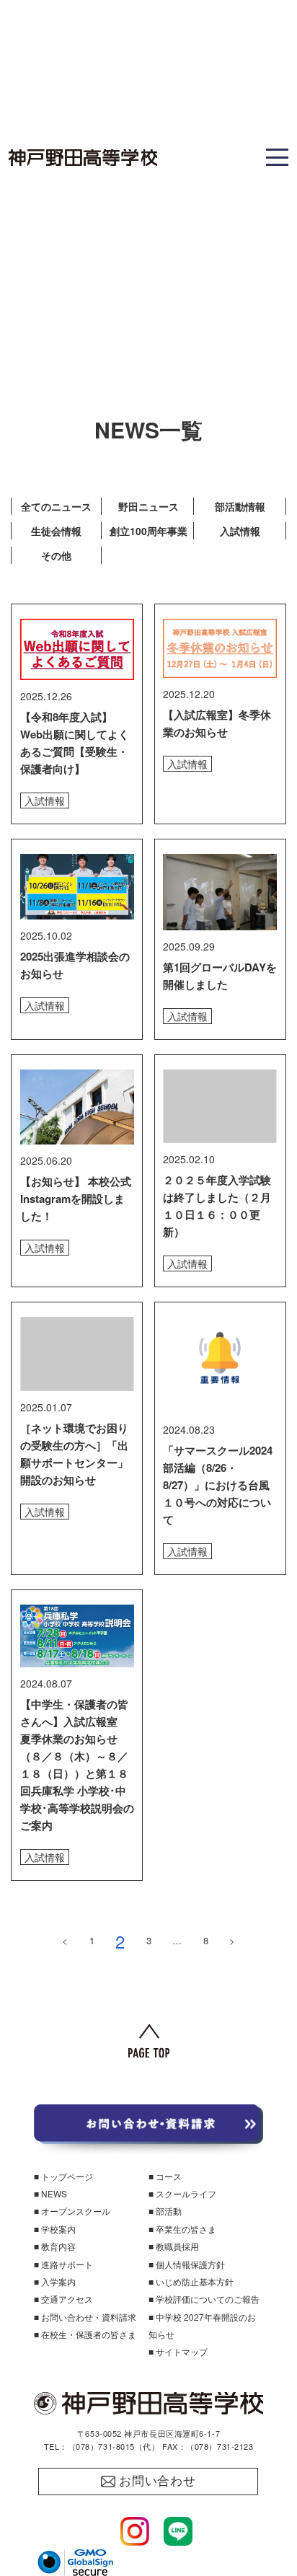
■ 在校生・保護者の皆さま (85, 2334)
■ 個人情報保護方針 (187, 2264)
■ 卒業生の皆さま (182, 2229)
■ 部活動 (165, 2211)
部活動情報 (240, 506)
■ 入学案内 (55, 2281)
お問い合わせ (158, 2481)
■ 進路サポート (63, 2264)
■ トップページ (63, 2176)
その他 (56, 555)
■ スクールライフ (182, 2193)
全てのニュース (56, 506)
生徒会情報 (56, 531)
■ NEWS (50, 2193)
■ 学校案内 (55, 2229)
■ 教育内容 (55, 2246)
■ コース (165, 2176)
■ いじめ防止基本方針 (191, 2281)
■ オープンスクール (72, 2211)
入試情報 (240, 531)
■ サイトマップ (178, 2351)
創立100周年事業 (148, 531)
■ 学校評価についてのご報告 (204, 2299)
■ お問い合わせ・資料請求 (85, 2317)
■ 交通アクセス (63, 2299)
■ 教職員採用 (174, 2246)
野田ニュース (148, 506)
